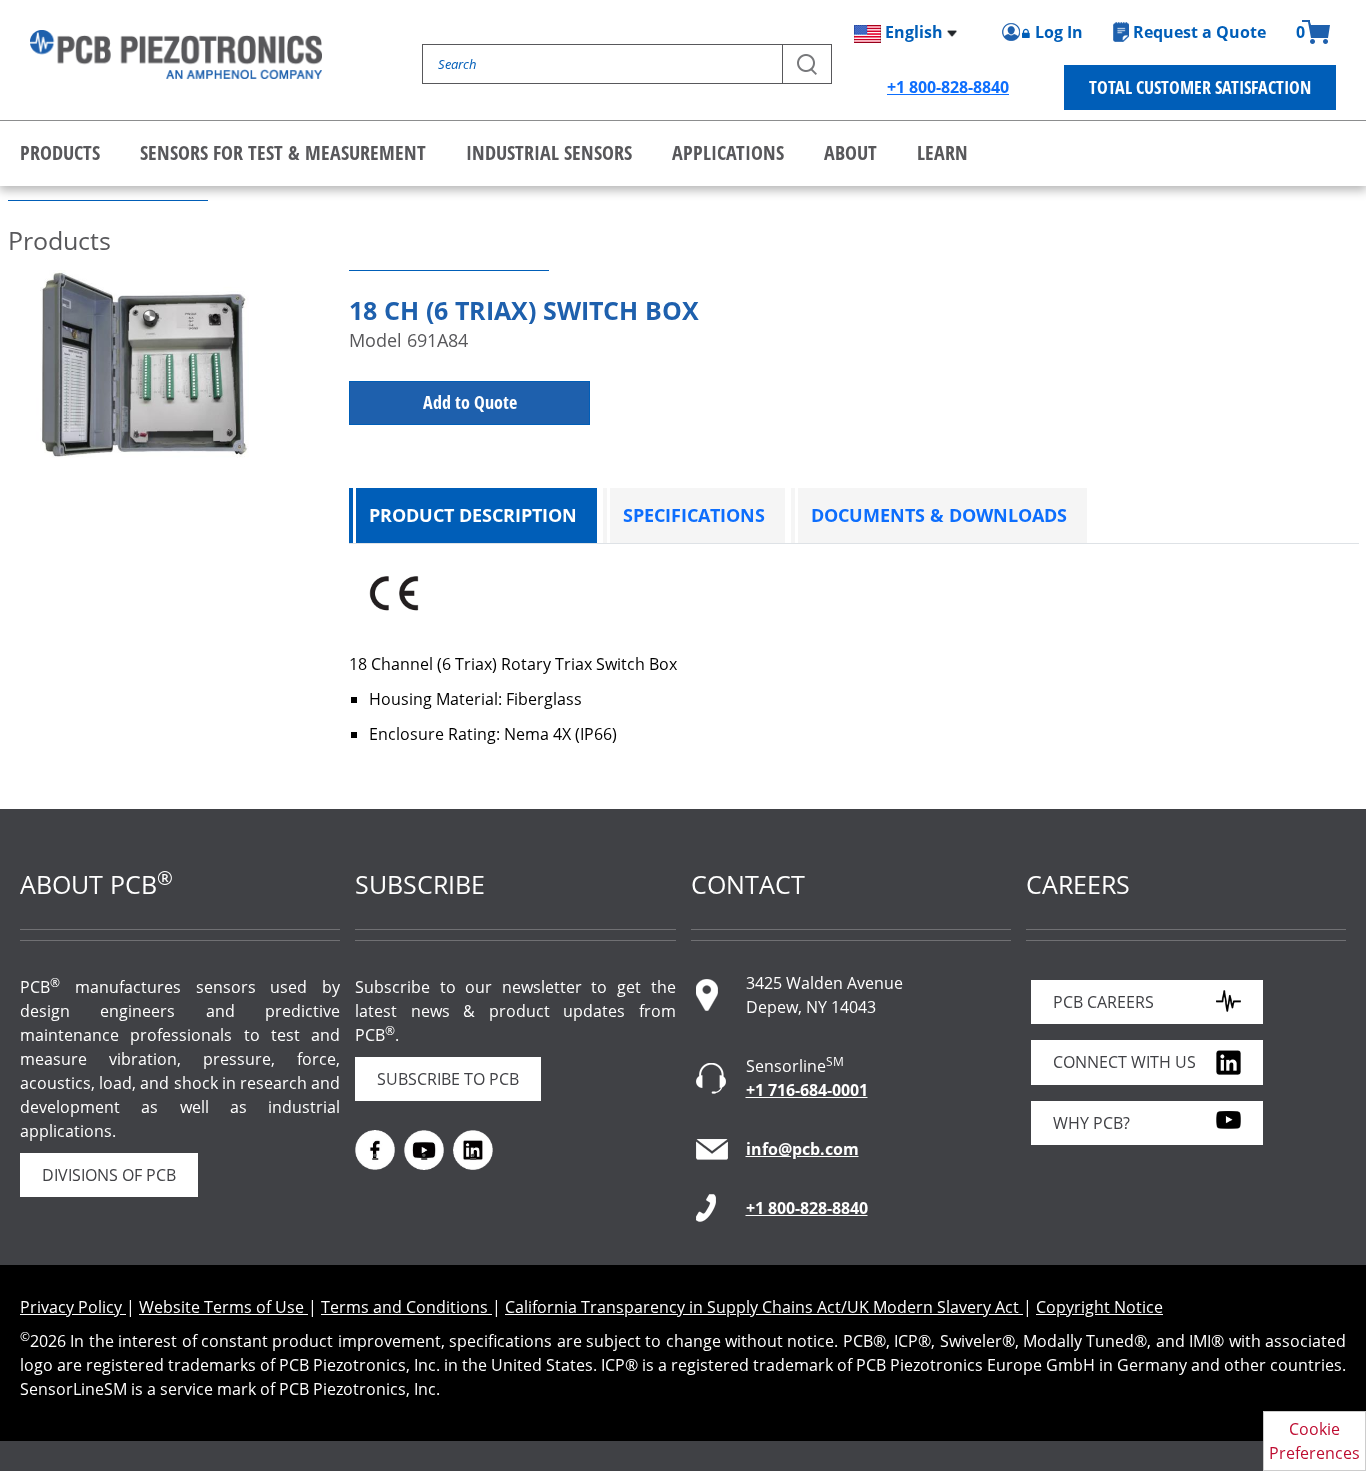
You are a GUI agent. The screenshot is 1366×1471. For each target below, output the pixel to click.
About (850, 152)
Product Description (473, 515)
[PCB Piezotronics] (176, 54)
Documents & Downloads (939, 515)
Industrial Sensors (549, 152)
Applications (728, 152)
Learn (942, 152)
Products (60, 152)
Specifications (694, 515)
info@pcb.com (802, 1149)
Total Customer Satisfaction (1200, 87)
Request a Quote (1199, 32)
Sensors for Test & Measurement (283, 152)
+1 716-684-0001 (807, 1090)
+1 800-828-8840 (948, 87)
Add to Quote (470, 402)
